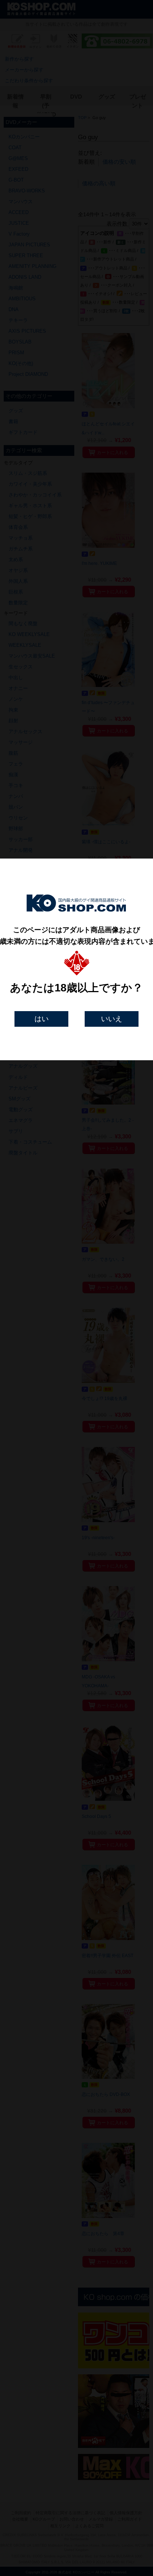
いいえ (112, 1019)
